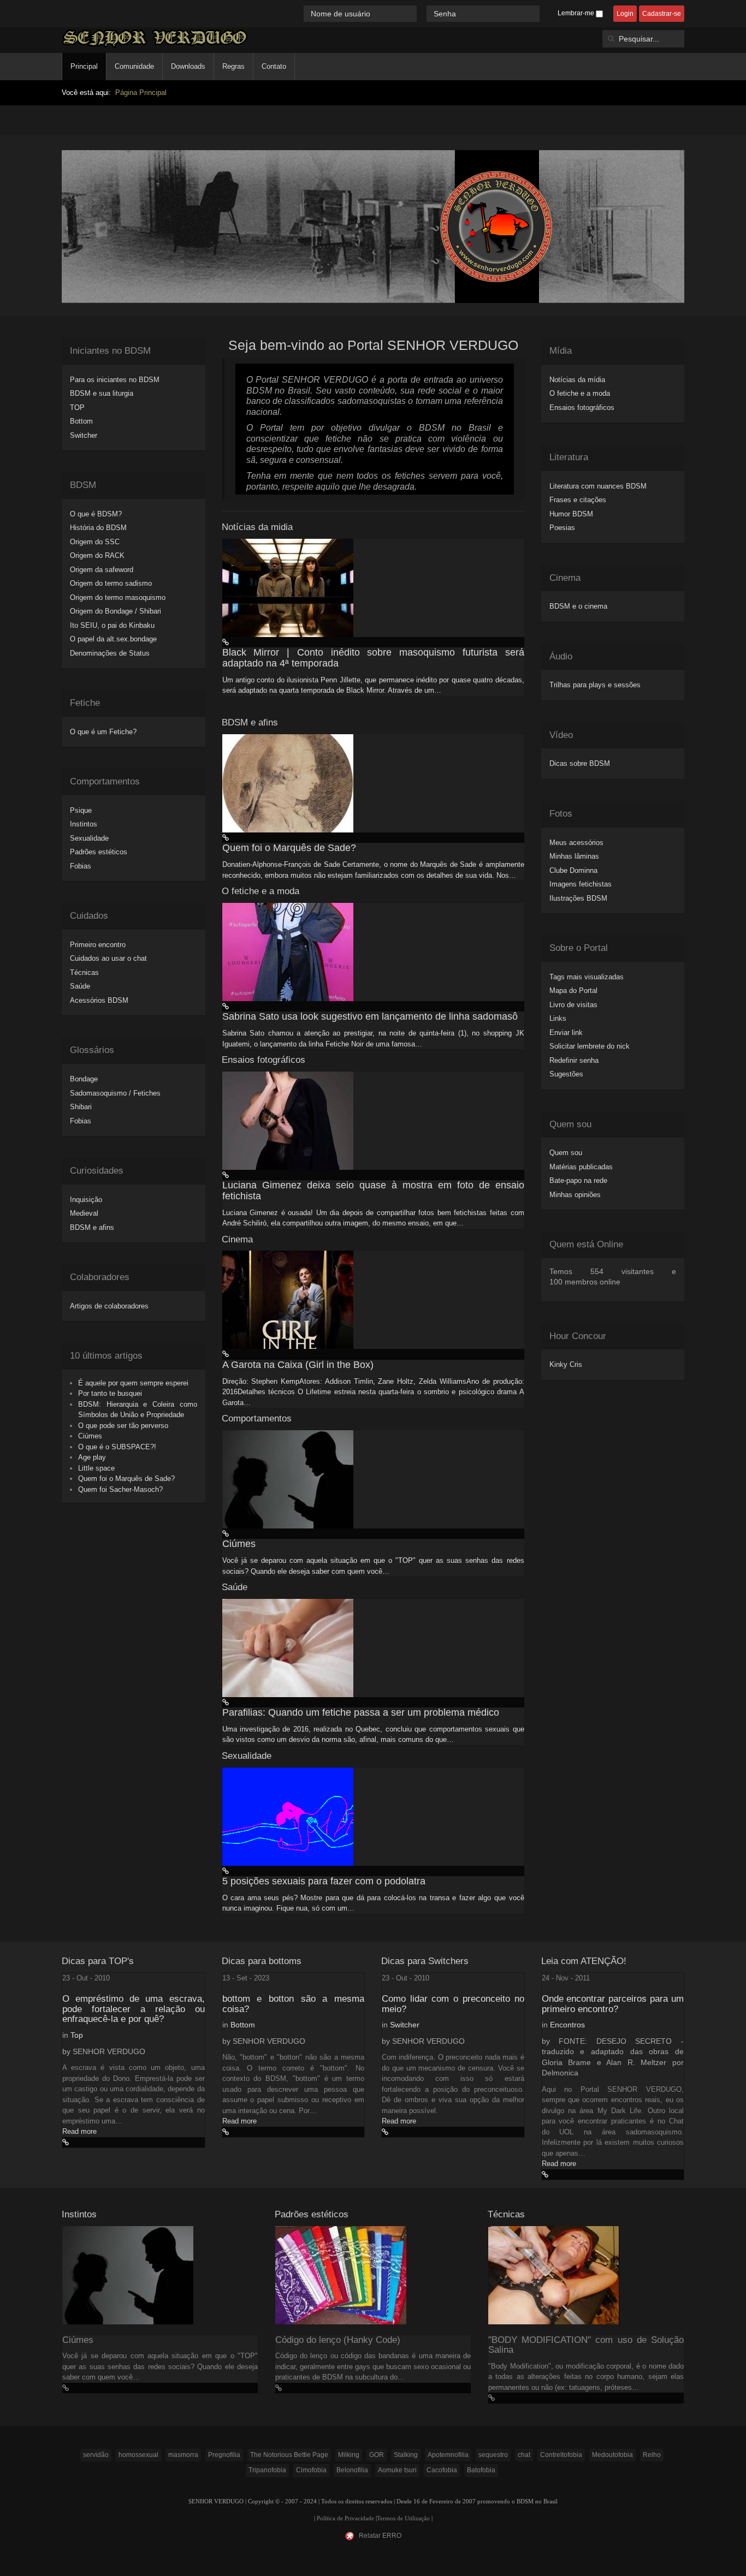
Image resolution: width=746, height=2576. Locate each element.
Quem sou (566, 1153)
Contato (274, 66)
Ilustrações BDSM (578, 898)
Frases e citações (578, 500)
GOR (377, 2455)
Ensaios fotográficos (582, 407)
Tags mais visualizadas (587, 977)
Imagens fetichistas (581, 884)
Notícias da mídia (577, 380)
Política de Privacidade (345, 2518)
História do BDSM (98, 528)
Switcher (84, 435)
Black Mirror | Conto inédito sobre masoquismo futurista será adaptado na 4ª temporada (373, 658)
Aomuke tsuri (397, 2470)
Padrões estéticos (99, 852)
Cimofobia (311, 2470)
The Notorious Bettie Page (289, 2455)
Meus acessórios (576, 843)
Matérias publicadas (581, 1167)
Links (558, 1018)
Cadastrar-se (662, 14)
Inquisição (86, 1200)
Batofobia (481, 2470)
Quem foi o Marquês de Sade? (289, 848)
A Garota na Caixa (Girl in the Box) (298, 1365)
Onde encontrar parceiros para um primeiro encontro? (613, 2004)
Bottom (81, 421)
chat (524, 2455)
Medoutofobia (612, 2455)
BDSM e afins (92, 1227)
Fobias (81, 866)
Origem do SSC (95, 542)
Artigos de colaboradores (109, 1306)
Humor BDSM (571, 514)
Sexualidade (89, 838)
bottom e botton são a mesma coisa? (294, 2004)
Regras (233, 66)
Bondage (84, 1079)
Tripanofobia (267, 2470)
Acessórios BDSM (99, 1000)
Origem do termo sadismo (111, 583)
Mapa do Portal (573, 990)
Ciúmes (239, 1544)
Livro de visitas (573, 1005)
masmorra (183, 2455)
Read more (79, 2131)
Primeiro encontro (98, 945)
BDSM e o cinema (578, 606)
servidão (96, 2455)
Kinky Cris (566, 1364)
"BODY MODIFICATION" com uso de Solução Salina (586, 2345)
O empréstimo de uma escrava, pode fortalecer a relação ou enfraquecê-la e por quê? (134, 2009)
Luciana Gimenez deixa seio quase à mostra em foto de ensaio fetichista (373, 1191)
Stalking (406, 2455)
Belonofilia (352, 2470)
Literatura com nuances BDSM (598, 486)
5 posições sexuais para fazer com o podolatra (324, 1881)
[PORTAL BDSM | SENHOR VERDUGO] (155, 38)
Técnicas (84, 972)
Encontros (567, 2025)
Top (77, 2035)
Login (625, 14)
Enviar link (566, 1033)
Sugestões (566, 1074)
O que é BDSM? (96, 514)
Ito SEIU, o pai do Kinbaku (112, 625)
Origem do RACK (97, 555)
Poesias (562, 528)
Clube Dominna (573, 870)
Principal (84, 66)
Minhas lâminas (574, 856)
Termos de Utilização (403, 2518)
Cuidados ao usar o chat (108, 958)
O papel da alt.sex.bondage (113, 639)
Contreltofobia (561, 2455)
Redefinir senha (574, 1060)
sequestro (493, 2455)
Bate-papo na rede (578, 1180)
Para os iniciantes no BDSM (115, 380)
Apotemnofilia (448, 2455)
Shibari (81, 1107)
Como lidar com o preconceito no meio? (453, 2004)
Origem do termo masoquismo (118, 597)
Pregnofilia (224, 2455)
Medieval (84, 1213)
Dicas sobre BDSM (580, 763)
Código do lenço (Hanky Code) (338, 2340)
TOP (77, 407)
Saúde (80, 986)
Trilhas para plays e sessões (595, 685)
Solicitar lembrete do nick (590, 1046)
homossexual (138, 2455)
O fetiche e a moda (580, 393)
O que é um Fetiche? (103, 732)
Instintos (84, 824)
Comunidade (134, 66)
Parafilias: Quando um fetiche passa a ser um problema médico (361, 1712)
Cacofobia (442, 2470)
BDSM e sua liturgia (102, 393)
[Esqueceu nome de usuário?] (423, 13)
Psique (81, 810)
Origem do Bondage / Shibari (116, 611)
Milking (349, 2455)
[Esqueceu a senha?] (544, 13)
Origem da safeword (102, 570)
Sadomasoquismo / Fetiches (115, 1093)
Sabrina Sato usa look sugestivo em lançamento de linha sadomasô (370, 1016)
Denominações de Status (110, 653)
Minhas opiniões (575, 1195)
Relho (652, 2455)
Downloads (188, 66)
